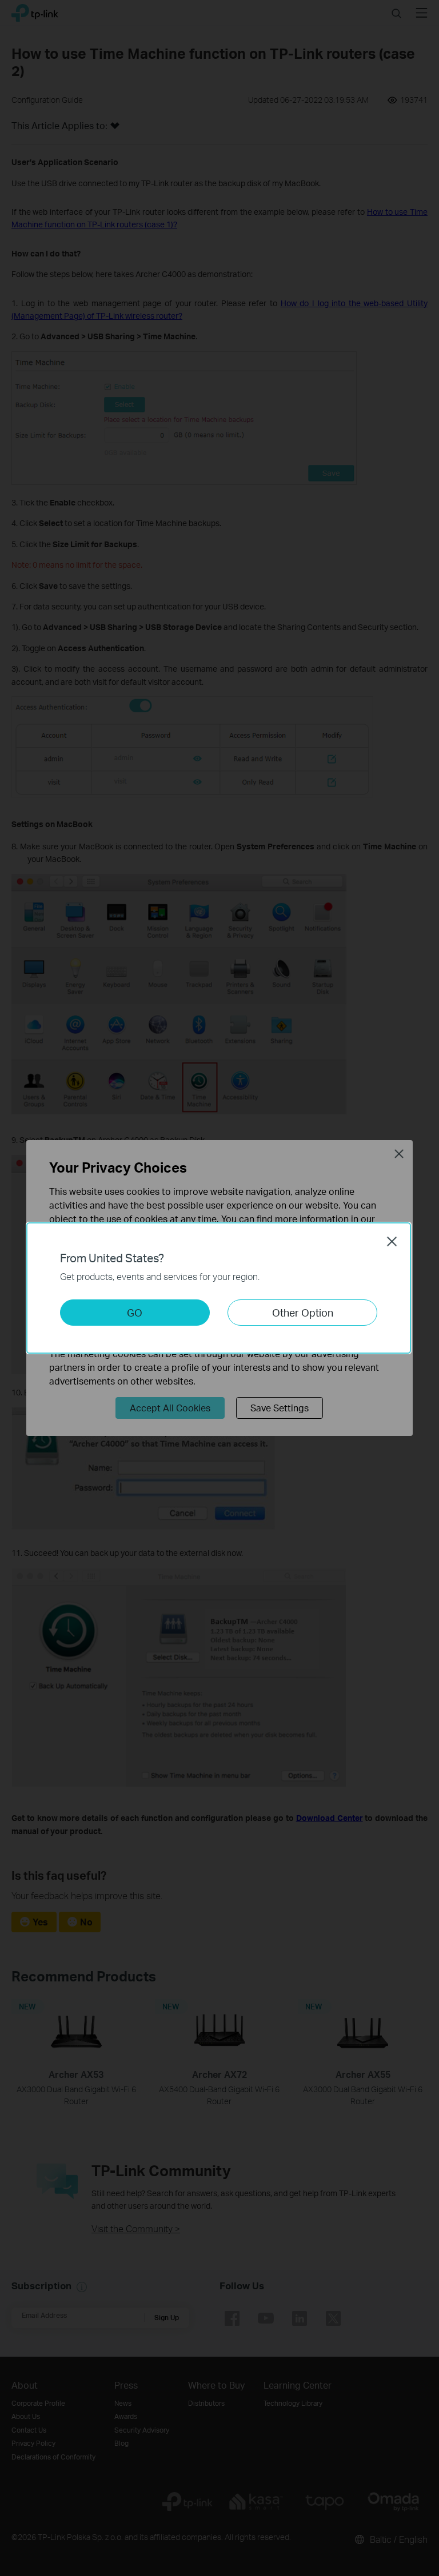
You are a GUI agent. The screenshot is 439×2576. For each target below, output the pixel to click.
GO (135, 1312)
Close (392, 1241)
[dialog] (219, 1288)
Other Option (303, 1312)
